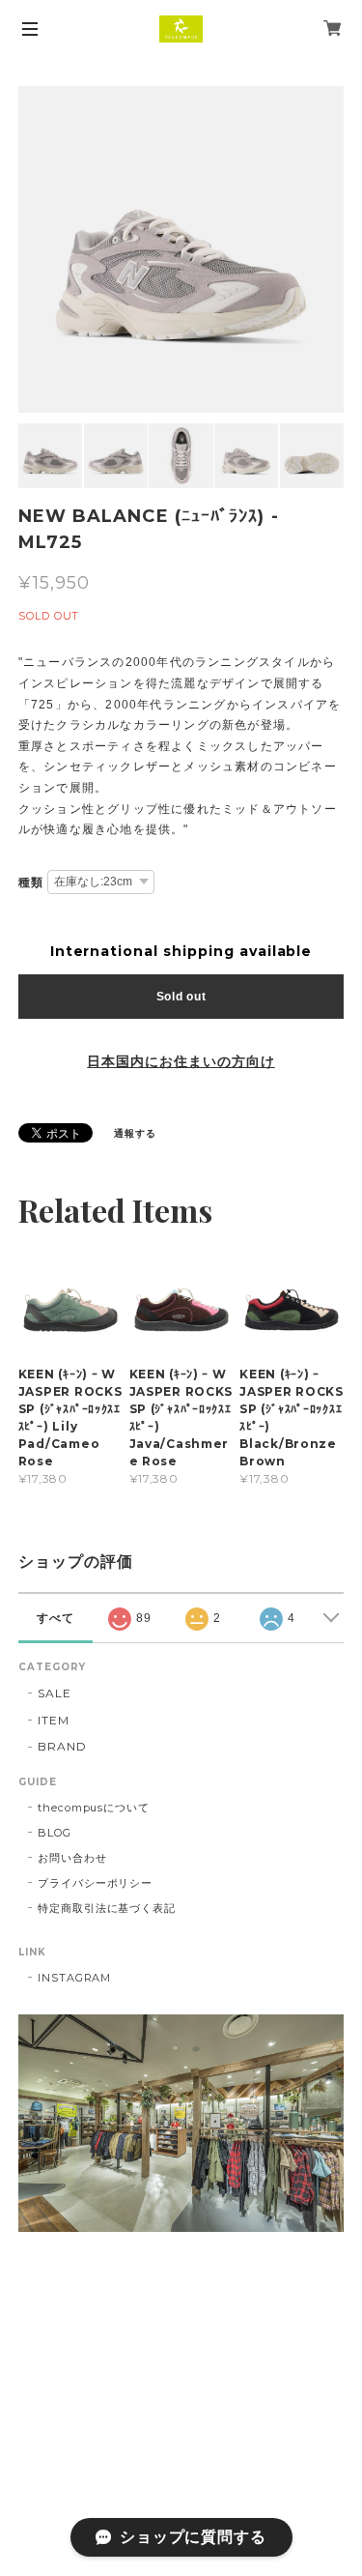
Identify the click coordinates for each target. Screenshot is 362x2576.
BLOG (55, 1833)
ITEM (54, 1720)
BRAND (62, 1746)
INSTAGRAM (75, 1978)
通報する (135, 1133)
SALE (55, 1693)
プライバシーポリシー (96, 1883)
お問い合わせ (72, 1858)
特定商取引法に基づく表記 (107, 1908)
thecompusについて (94, 1808)
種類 (31, 883)
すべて (56, 1618)
